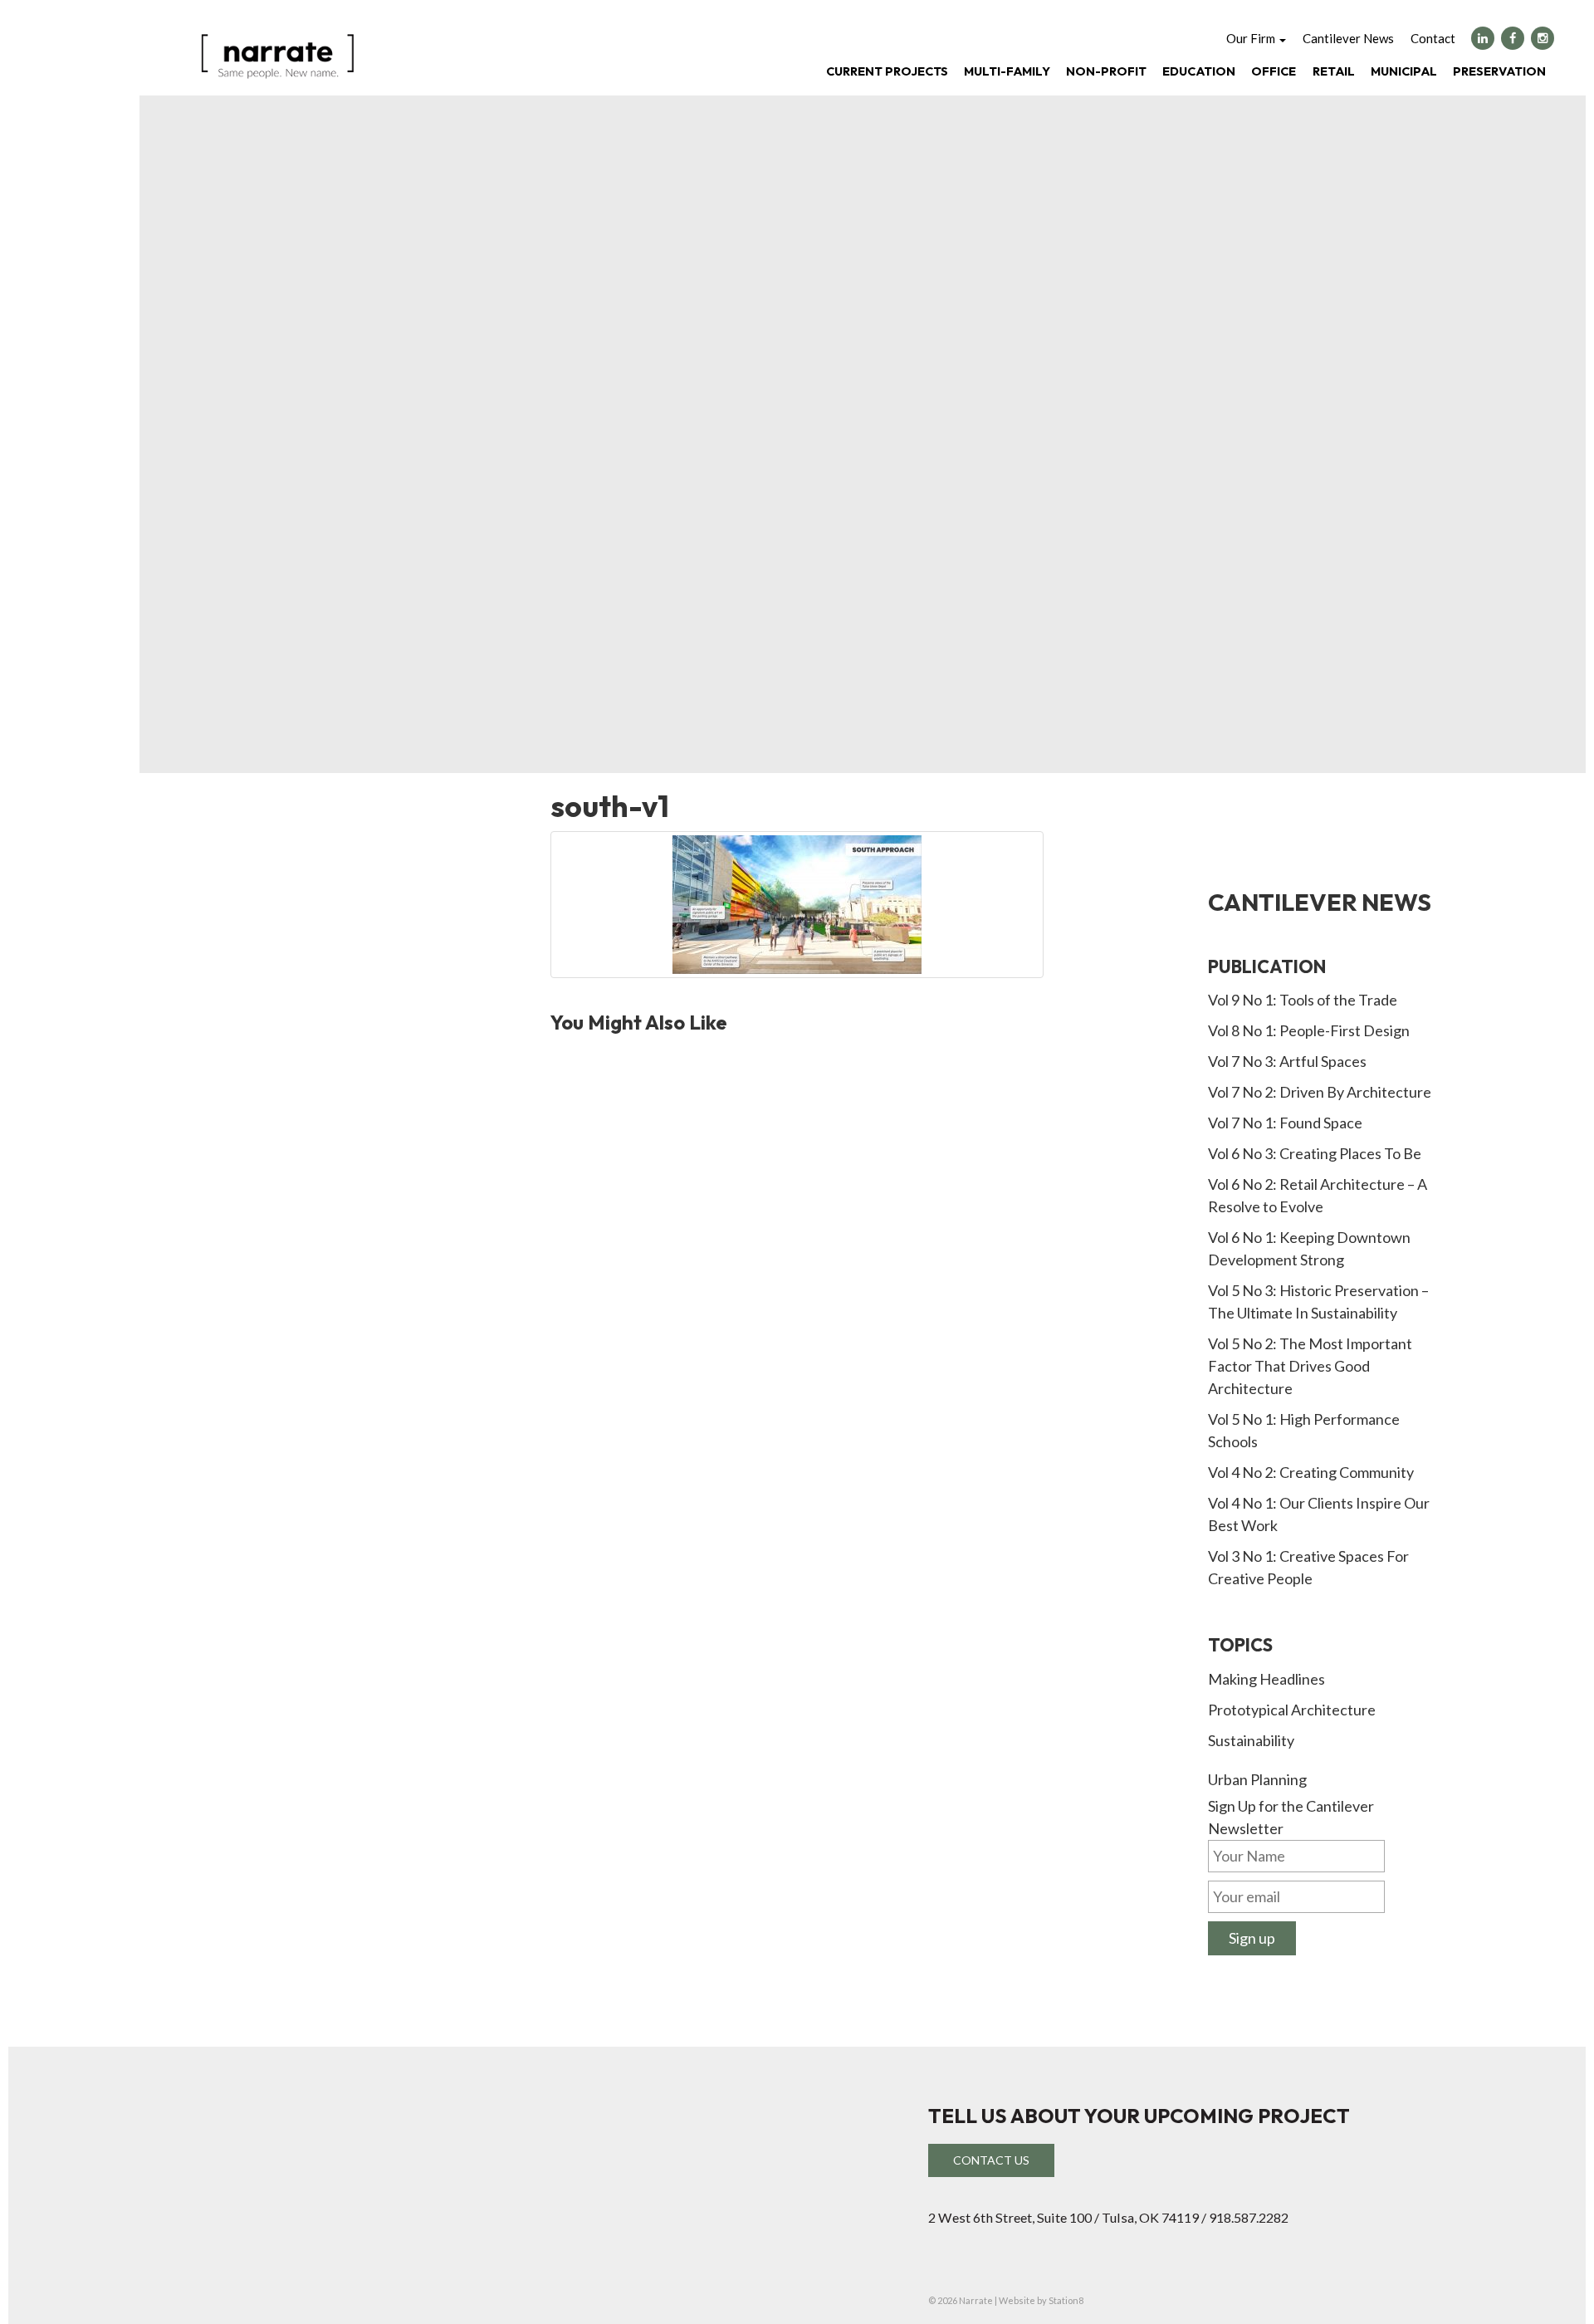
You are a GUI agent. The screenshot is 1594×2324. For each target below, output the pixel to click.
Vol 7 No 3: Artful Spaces (1287, 1061)
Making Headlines (1266, 1679)
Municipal (1404, 71)
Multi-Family (1007, 71)
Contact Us (991, 2160)
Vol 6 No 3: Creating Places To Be (1315, 1153)
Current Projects (887, 71)
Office (1274, 71)
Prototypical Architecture (1292, 1710)
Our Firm (1252, 38)
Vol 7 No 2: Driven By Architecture (1320, 1092)
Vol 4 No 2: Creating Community (1311, 1472)
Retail (1334, 71)
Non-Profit (1106, 71)
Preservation (1499, 71)
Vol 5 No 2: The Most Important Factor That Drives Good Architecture (1310, 1366)
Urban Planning (1257, 1779)
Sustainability (1251, 1740)
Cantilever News (1348, 38)
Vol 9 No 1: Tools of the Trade (1303, 1000)
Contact (1433, 38)
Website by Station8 (1041, 2300)
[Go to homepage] (277, 55)
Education (1199, 71)
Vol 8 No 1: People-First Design (1309, 1030)
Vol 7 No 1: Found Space (1285, 1123)
